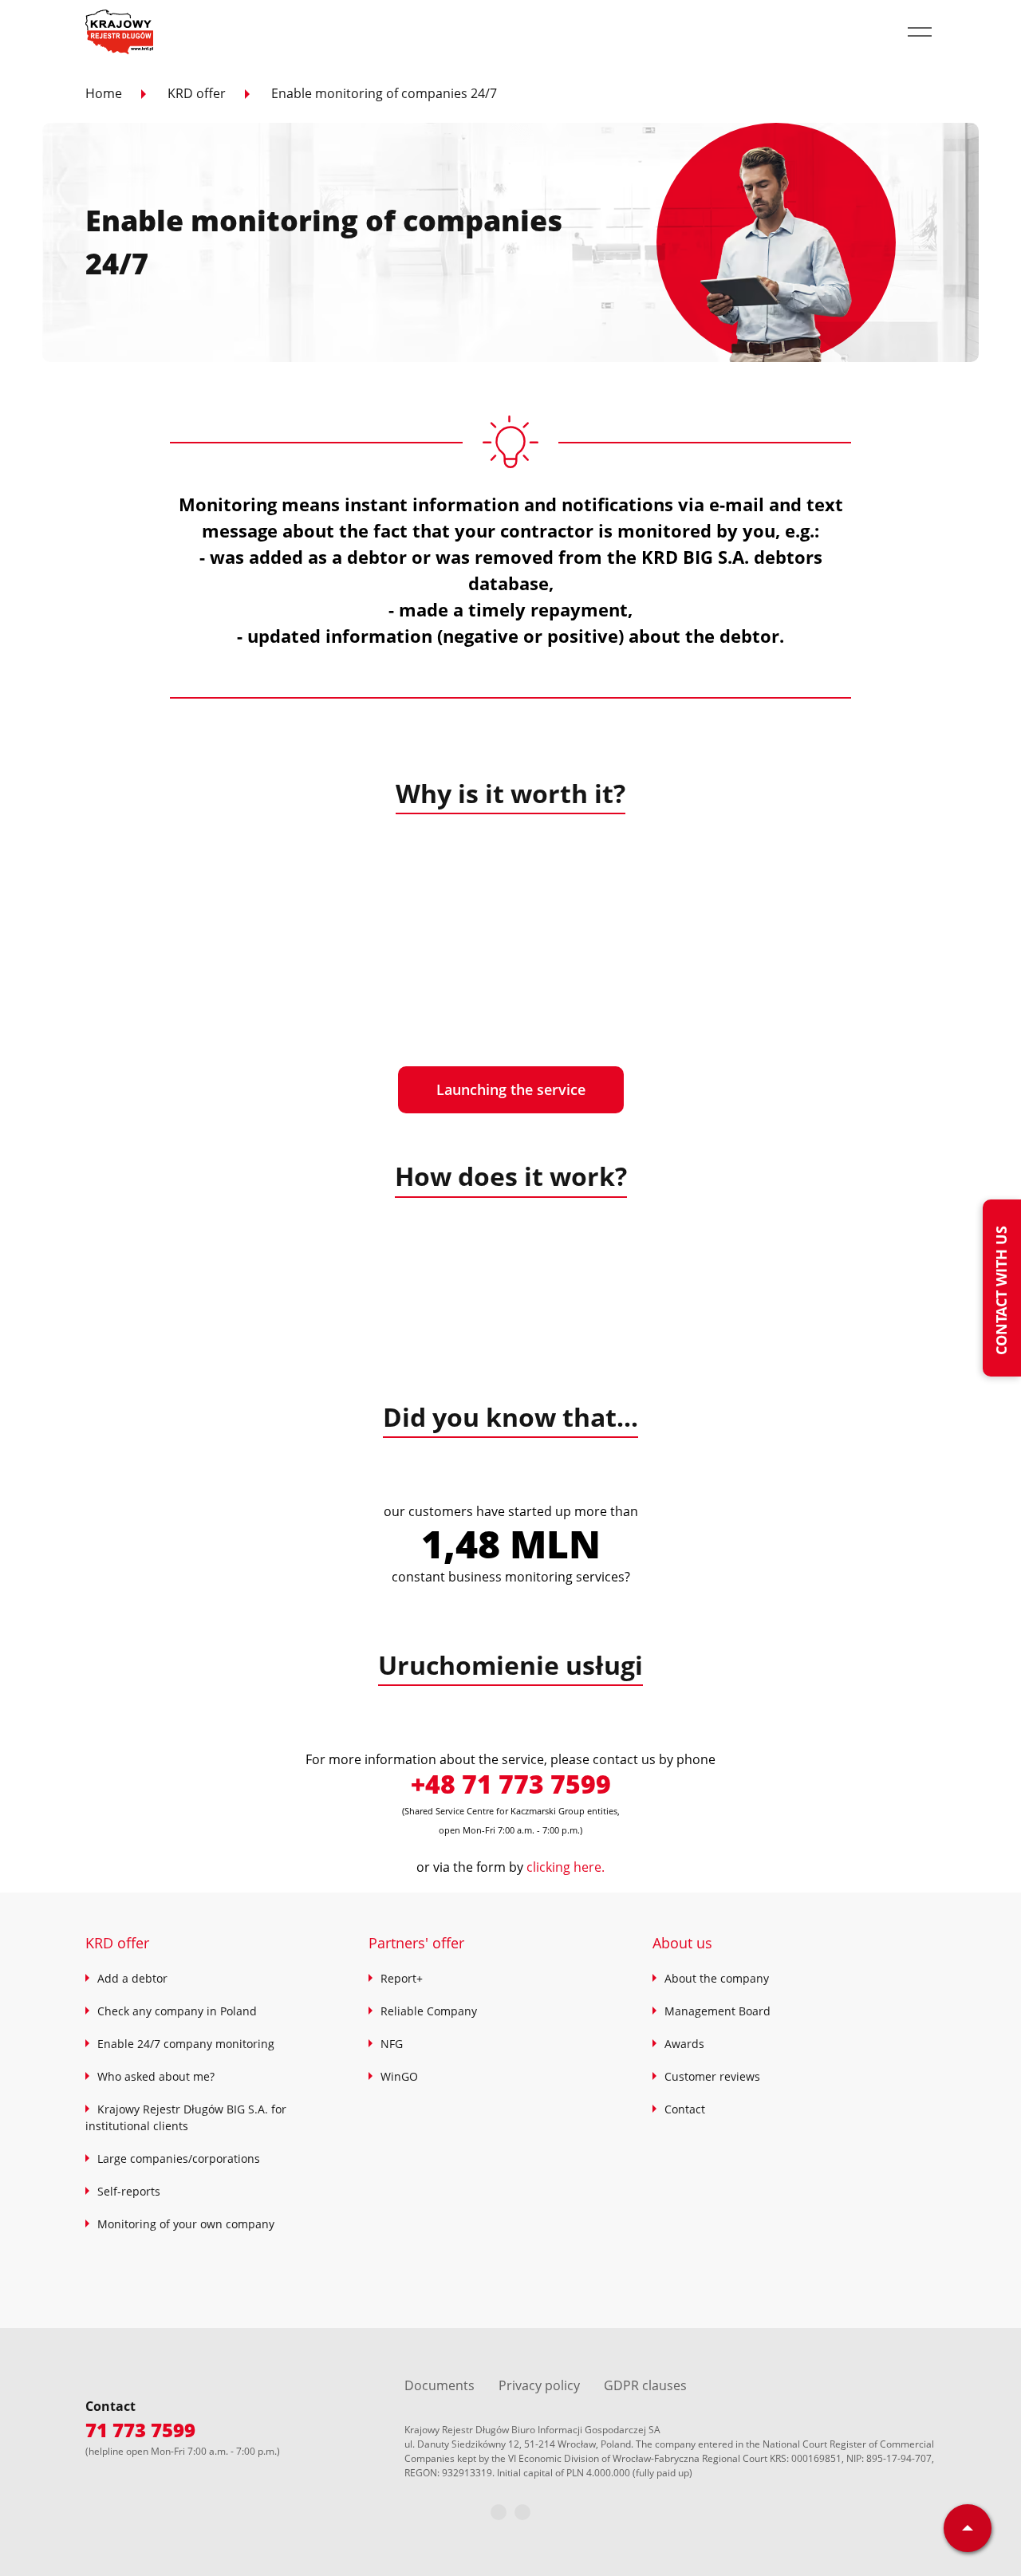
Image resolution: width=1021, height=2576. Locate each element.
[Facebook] (499, 2512)
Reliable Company (429, 2011)
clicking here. (566, 1867)
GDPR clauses (645, 2385)
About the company (717, 1978)
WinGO (399, 2076)
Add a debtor (132, 1978)
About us (682, 1943)
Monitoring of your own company (186, 2224)
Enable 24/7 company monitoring (186, 2044)
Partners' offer (416, 1943)
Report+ (402, 1978)
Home (104, 93)
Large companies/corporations (179, 2158)
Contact (685, 2109)
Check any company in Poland (177, 2011)
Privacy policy (539, 2385)
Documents (440, 2385)
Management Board (717, 2011)
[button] (920, 32)
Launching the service (511, 1089)
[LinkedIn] (522, 2512)
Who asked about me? (156, 2076)
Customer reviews (712, 2076)
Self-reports (129, 2191)
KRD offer (197, 93)
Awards (684, 2044)
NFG (392, 2044)
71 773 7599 (140, 2430)
